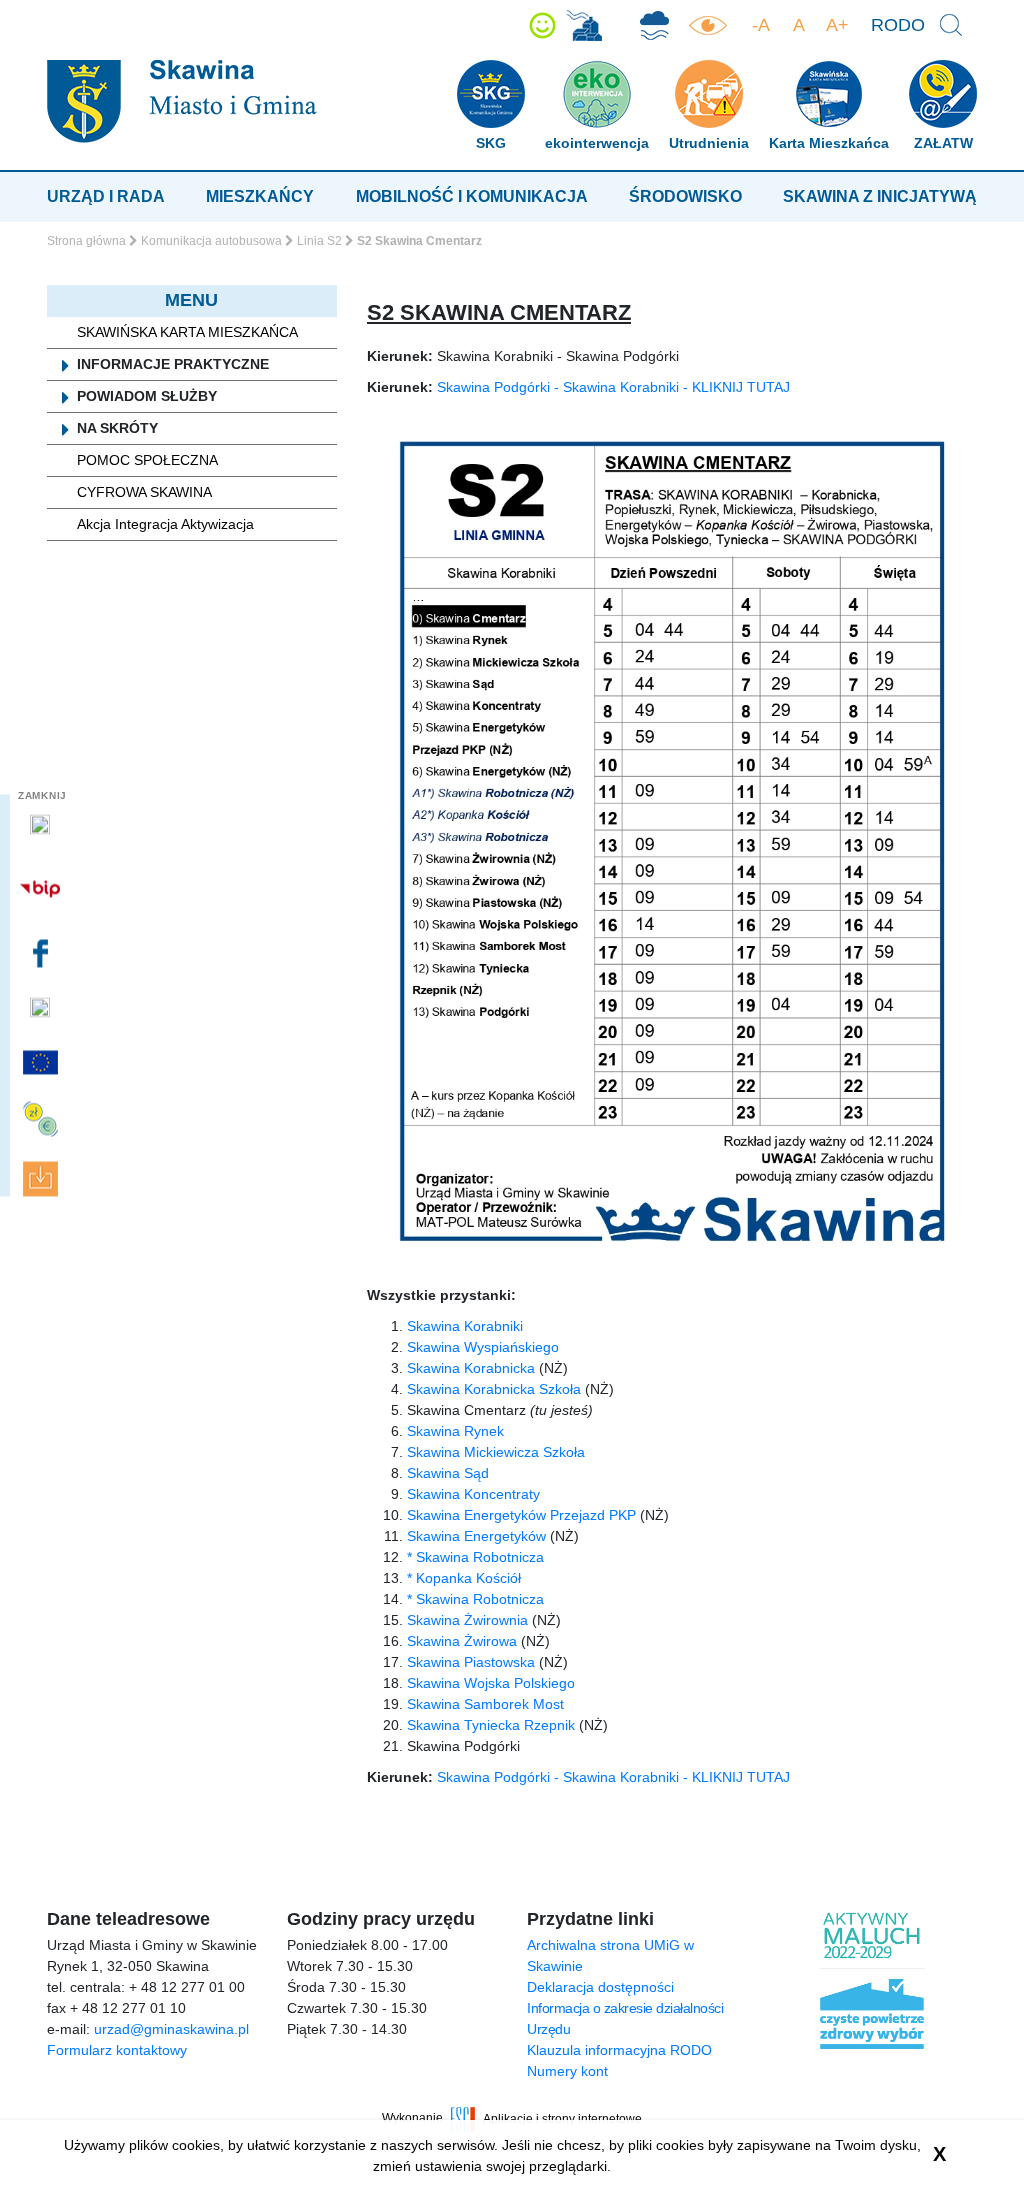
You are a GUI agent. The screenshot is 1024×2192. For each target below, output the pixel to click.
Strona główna (86, 241)
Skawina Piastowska (471, 1662)
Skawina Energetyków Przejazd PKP (521, 1515)
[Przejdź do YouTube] (42, 1008)
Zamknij (42, 795)
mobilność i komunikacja (472, 196)
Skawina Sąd (448, 1473)
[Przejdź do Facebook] (42, 953)
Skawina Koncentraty (473, 1494)
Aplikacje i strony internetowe (562, 2118)
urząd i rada (106, 196)
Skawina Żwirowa (462, 1641)
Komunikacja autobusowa (211, 241)
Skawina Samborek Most (485, 1704)
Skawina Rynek (455, 1431)
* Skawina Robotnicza (475, 1557)
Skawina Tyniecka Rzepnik (491, 1725)
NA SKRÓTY (117, 428)
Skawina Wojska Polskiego (491, 1683)
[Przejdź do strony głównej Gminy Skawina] (182, 100)
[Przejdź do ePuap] (42, 825)
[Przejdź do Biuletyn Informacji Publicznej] (42, 888)
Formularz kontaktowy (117, 2050)
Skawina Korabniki (465, 1326)
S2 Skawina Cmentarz (499, 312)
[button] (542, 25)
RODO (898, 25)
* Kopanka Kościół (464, 1578)
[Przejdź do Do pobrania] (42, 1179)
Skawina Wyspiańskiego (483, 1347)
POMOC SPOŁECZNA (147, 460)
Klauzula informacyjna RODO (619, 2050)
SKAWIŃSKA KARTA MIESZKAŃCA (187, 332)
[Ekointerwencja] (584, 25)
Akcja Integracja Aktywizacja (165, 524)
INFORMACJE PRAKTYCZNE (173, 364)
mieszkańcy (260, 196)
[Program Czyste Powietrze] (654, 25)
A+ (837, 25)
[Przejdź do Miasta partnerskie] (42, 1062)
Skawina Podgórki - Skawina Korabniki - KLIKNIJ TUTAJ (613, 387)
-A (761, 25)
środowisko (685, 196)
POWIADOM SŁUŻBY (147, 396)
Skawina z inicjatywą (880, 196)
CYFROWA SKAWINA (144, 492)
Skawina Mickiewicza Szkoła (496, 1452)
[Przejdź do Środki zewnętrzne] (42, 1119)
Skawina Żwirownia (467, 1620)
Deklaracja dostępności (600, 1987)
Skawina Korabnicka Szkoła (494, 1389)
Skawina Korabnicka (471, 1368)
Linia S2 (319, 241)
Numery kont (567, 2071)
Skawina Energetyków (476, 1536)
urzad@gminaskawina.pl (171, 2029)
